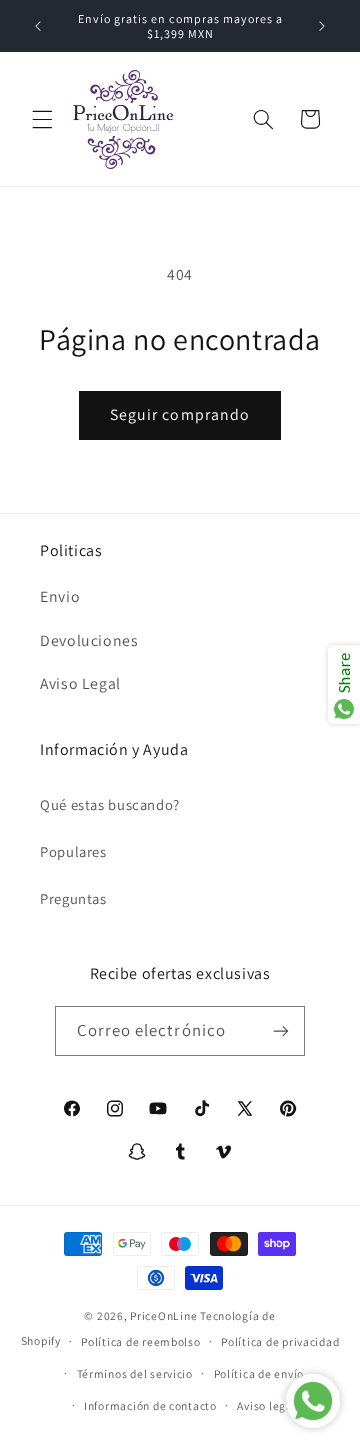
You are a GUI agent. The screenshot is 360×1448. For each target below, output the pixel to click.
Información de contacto (150, 1405)
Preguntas (73, 898)
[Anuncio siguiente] (322, 26)
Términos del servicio (135, 1373)
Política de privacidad (280, 1341)
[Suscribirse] (281, 1030)
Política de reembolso (140, 1341)
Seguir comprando (180, 414)
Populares (73, 851)
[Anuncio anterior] (38, 26)
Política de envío (259, 1373)
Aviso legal (266, 1405)
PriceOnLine (163, 1315)
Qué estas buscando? (110, 804)
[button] (42, 119)
